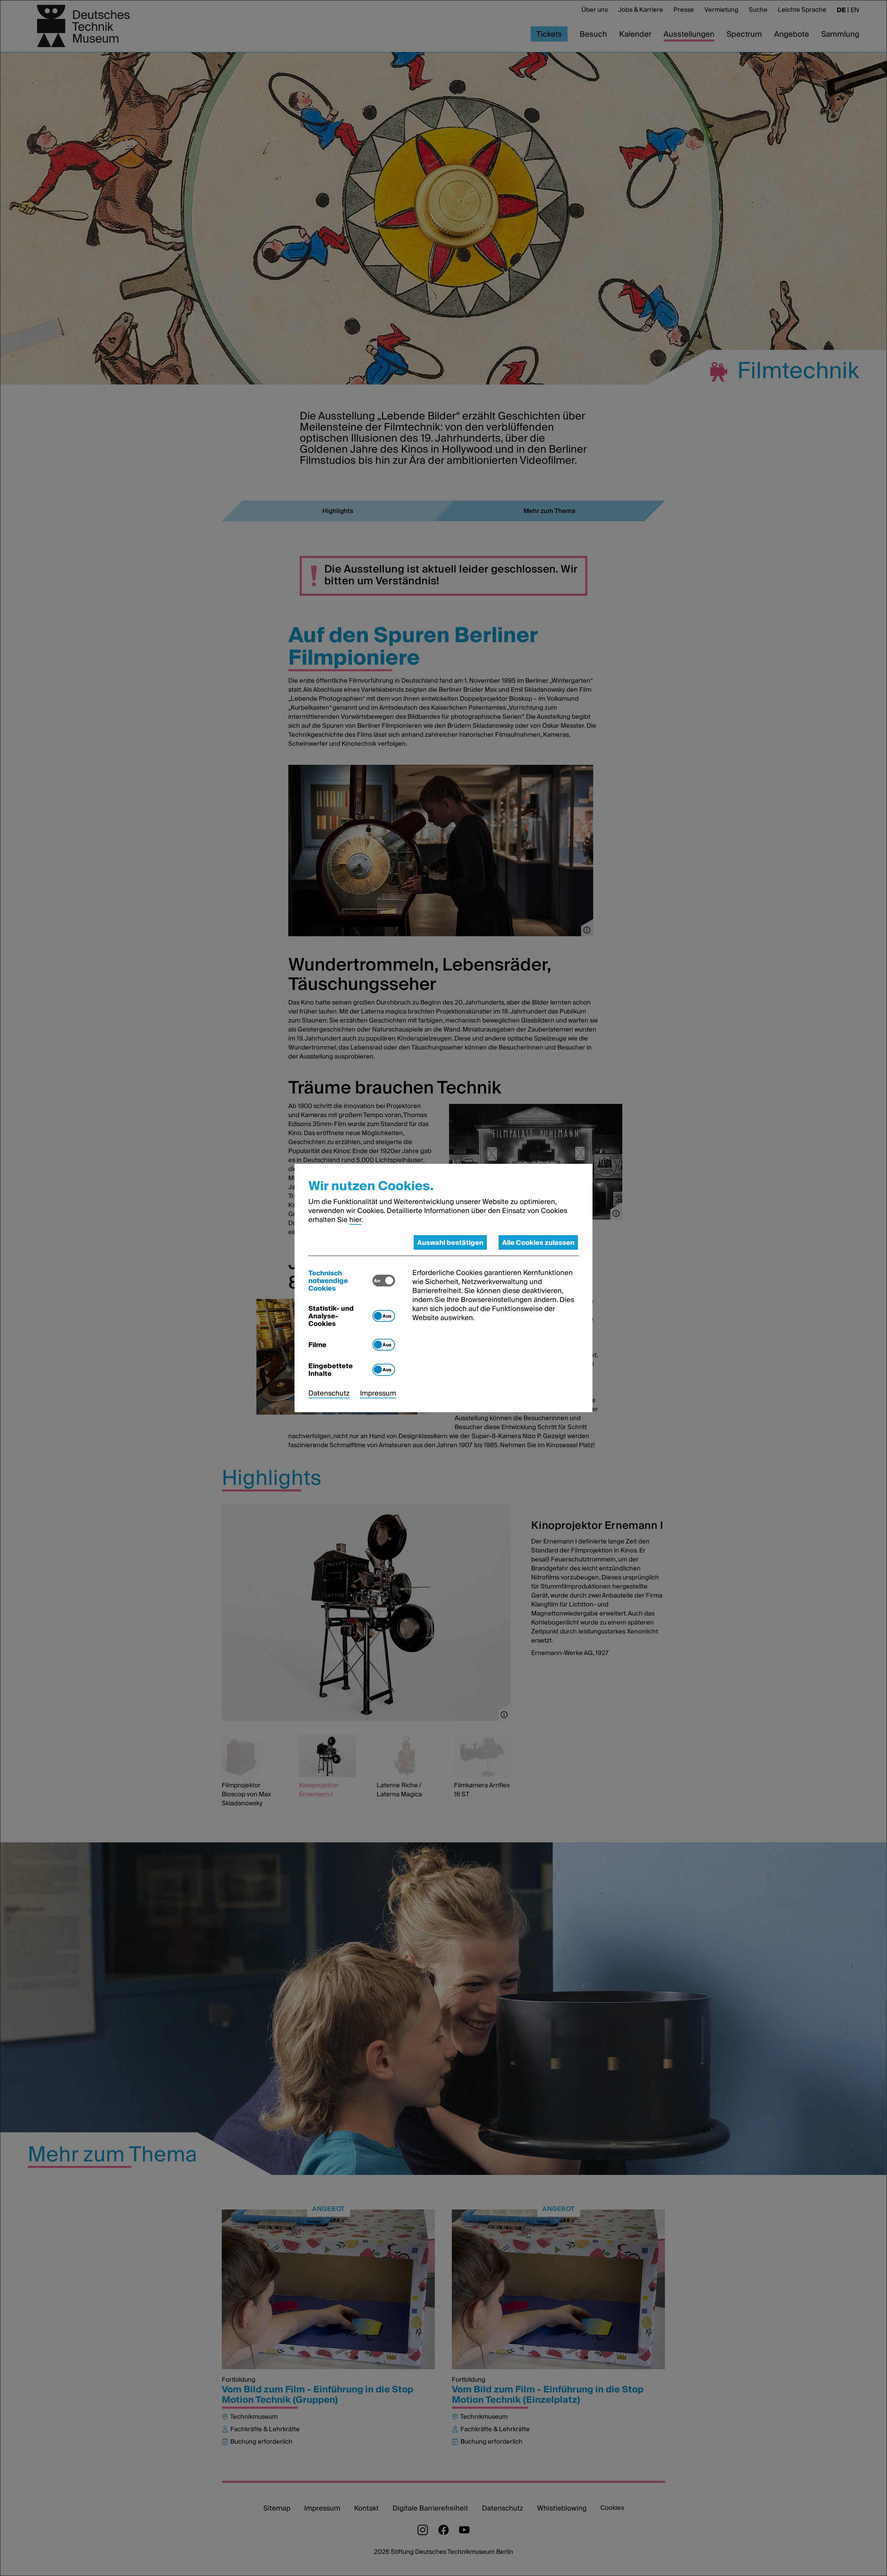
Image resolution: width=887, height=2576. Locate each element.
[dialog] (443, 1288)
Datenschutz (329, 1393)
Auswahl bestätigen (450, 1242)
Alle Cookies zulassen (538, 1242)
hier (355, 1220)
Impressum (378, 1393)
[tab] (340, 1281)
